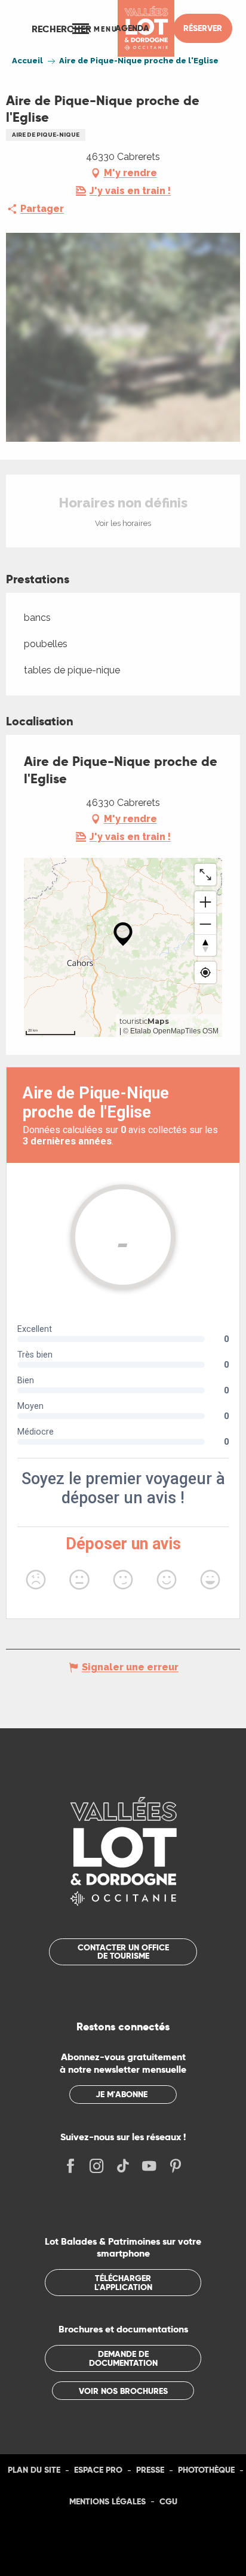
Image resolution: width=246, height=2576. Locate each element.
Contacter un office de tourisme (123, 1952)
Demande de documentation (123, 2358)
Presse (150, 2470)
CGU (168, 2501)
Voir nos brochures (123, 2391)
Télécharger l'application (123, 2282)
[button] (61, 29)
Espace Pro (98, 2470)
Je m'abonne (122, 2094)
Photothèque (206, 2470)
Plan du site (34, 2470)
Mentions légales (107, 2501)
